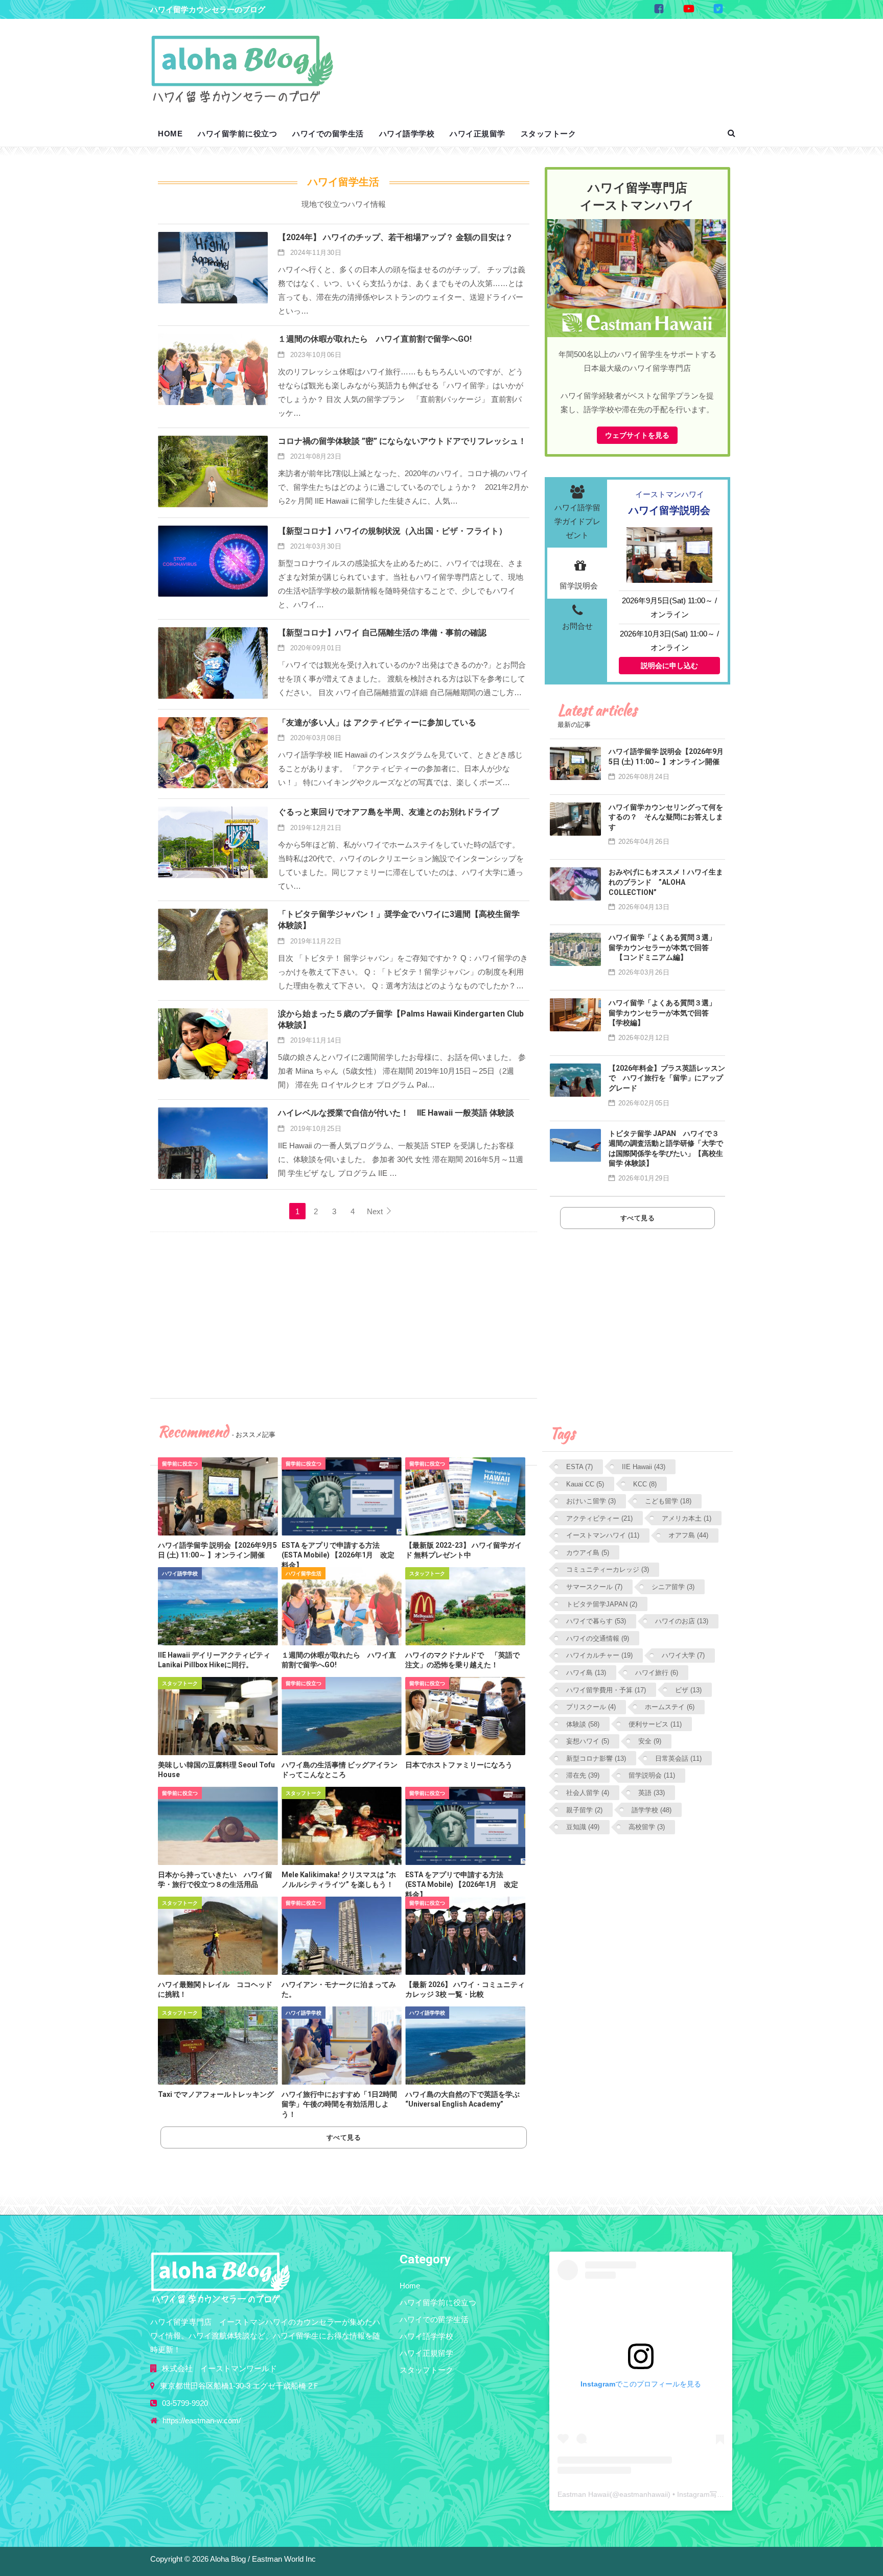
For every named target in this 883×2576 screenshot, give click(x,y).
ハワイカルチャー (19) (599, 1655)
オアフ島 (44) (688, 1535)
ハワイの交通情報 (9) (598, 1638)
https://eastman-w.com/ (202, 2420)
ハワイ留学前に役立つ (237, 134)
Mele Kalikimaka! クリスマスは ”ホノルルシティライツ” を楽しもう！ (339, 1880)
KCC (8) (645, 1484)
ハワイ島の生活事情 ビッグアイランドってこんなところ (340, 1770)
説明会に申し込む (669, 666)
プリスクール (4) (591, 1707)
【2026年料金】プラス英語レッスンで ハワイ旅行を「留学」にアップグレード (667, 1078)
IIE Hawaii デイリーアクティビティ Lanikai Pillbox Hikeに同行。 (218, 1660)
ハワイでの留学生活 (328, 134)
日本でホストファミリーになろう (459, 1765)
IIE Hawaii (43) (644, 1467)
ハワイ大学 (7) (683, 1655)
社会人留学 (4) (588, 1793)
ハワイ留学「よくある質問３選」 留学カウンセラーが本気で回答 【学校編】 (666, 1013)
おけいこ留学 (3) (591, 1501)
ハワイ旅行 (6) (657, 1673)
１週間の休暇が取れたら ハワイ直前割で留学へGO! (375, 339)
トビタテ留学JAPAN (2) (602, 1604)
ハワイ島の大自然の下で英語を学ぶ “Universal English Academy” (462, 2099)
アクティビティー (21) (599, 1518)
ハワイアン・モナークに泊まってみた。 (339, 1990)
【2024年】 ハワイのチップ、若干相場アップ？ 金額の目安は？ (396, 237)
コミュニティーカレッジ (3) (608, 1569)
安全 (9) (650, 1741)
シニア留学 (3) (673, 1587)
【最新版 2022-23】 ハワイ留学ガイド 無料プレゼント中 (463, 1550)
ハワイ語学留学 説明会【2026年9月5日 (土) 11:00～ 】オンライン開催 (217, 1550)
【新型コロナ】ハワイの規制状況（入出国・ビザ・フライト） (392, 531)
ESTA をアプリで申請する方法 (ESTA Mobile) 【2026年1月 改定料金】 (338, 1555)
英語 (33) (652, 1793)
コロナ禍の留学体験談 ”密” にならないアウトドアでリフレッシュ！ (402, 441)
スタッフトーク (549, 134)
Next (376, 1211)
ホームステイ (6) (670, 1707)
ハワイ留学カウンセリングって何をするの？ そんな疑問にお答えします (666, 817)
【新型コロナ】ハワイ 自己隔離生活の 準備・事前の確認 (382, 633)
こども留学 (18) (668, 1501)
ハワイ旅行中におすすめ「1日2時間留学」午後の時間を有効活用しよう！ (339, 2104)
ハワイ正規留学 (478, 134)
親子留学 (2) (584, 1810)
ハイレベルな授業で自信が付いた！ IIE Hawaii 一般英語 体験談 (396, 1113)
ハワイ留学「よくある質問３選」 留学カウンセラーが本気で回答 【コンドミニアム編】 (666, 947)
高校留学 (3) (647, 1827)
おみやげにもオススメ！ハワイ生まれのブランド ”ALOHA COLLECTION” (666, 882)
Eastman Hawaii (584, 2494)
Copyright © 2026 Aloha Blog (198, 2559)
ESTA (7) (579, 1467)
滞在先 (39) (583, 1775)
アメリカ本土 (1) (687, 1518)
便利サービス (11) (655, 1724)
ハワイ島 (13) (586, 1673)
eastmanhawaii (644, 2494)
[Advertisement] (543, 60)
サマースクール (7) (594, 1587)
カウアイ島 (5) (588, 1553)
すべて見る (344, 2137)
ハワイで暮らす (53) (596, 1621)
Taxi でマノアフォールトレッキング (216, 2094)
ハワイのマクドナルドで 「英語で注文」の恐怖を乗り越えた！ (462, 1660)
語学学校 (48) (652, 1810)
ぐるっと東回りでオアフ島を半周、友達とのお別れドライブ (388, 812)
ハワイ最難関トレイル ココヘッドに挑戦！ (215, 1990)
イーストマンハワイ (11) (603, 1535)
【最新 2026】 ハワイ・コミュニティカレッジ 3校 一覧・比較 (465, 1990)
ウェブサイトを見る (637, 435)
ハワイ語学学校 (407, 134)
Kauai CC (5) (585, 1484)
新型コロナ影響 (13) (596, 1758)
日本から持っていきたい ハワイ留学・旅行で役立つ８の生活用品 (215, 1880)
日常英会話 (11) (678, 1758)
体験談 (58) (583, 1724)
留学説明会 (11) (652, 1775)
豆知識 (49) (583, 1827)
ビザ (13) (688, 1690)
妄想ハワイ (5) (588, 1741)
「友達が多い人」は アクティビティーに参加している (377, 723)
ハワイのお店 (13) (682, 1621)
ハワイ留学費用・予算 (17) (606, 1690)
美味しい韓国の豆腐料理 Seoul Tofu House (216, 1770)
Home (170, 134)
